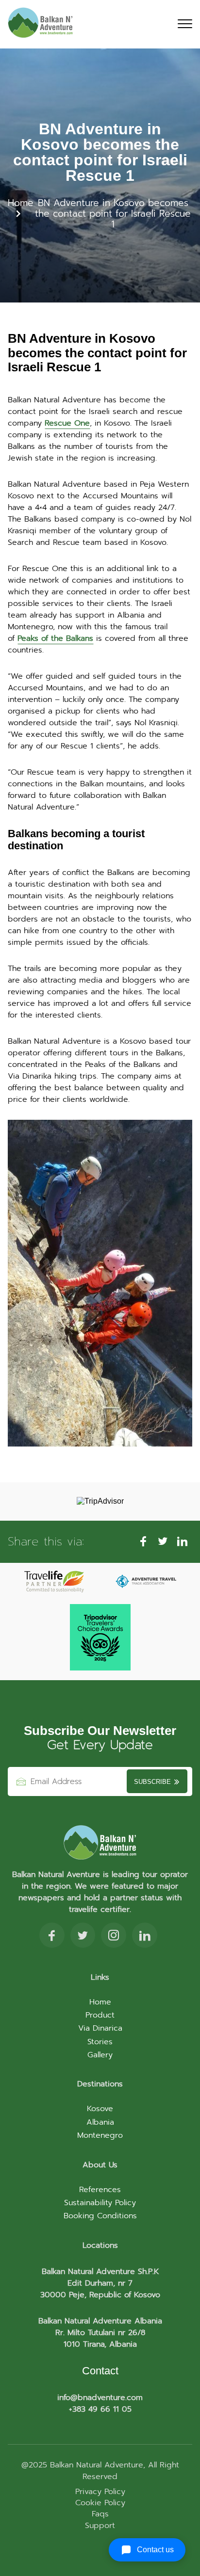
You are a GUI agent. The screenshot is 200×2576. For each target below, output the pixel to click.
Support (100, 2526)
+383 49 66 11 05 (100, 2409)
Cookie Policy (100, 2503)
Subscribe (153, 1782)
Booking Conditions (100, 2216)
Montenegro (100, 2135)
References (100, 2190)
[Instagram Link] (114, 1937)
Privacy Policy (100, 2492)
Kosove (100, 2109)
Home (21, 203)
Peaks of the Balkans (55, 638)
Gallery (100, 2055)
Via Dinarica (100, 2028)
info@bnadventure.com (100, 2398)
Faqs (100, 2514)
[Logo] (40, 24)
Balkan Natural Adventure (95, 2465)
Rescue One (67, 423)
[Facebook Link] (52, 1937)
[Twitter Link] (83, 1937)
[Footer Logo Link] (100, 1843)
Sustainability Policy (100, 2203)
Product (100, 2015)
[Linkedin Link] (145, 1937)
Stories (100, 2042)
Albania (100, 2122)
